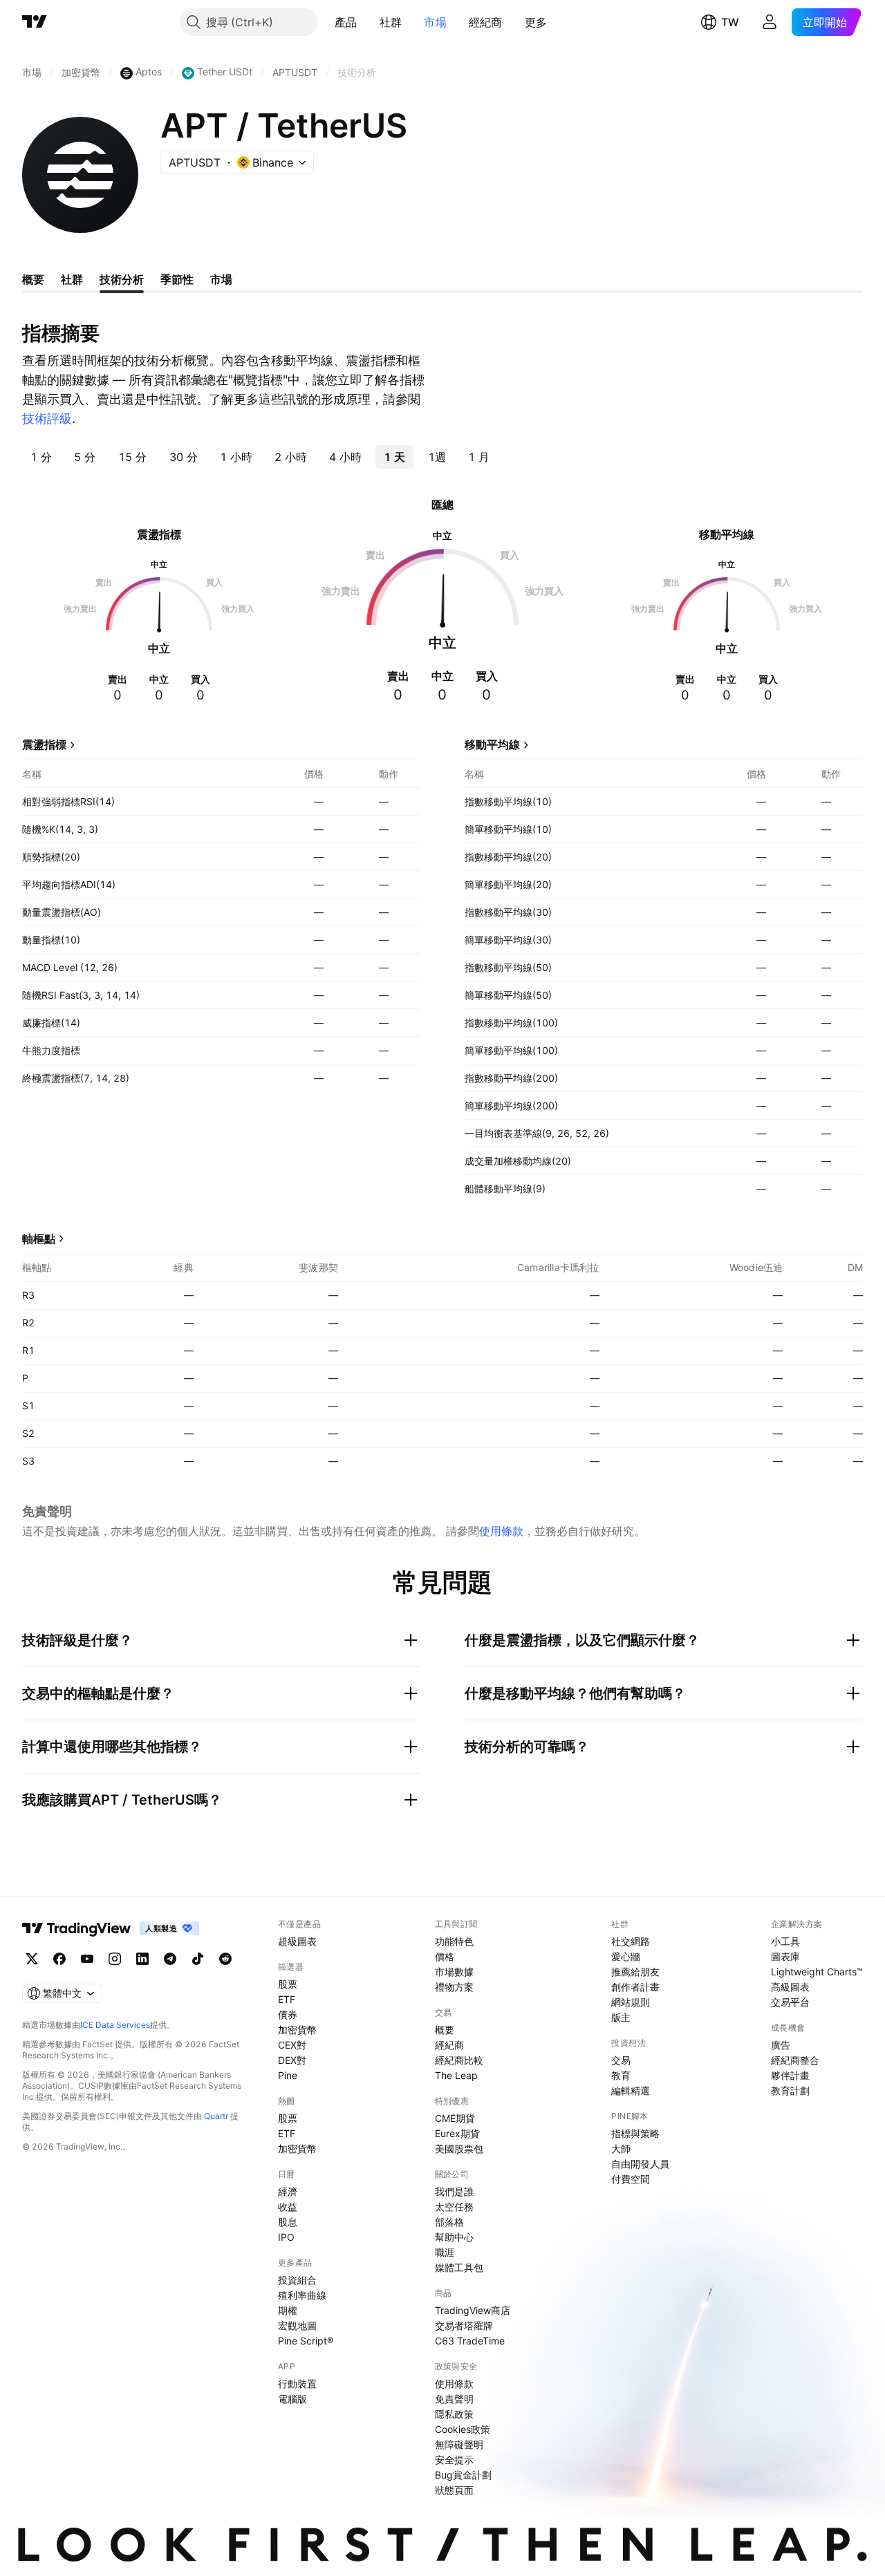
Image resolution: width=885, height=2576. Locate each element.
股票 (288, 1984)
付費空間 (631, 2179)
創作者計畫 (635, 1987)
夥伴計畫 (790, 2075)
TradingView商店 (473, 2310)
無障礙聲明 (459, 2444)
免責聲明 (454, 2399)
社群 (391, 22)
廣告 (781, 2045)
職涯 (445, 2252)
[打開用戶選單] (770, 22)
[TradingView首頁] (35, 22)
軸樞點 (39, 1239)
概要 (445, 2030)
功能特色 (454, 1941)
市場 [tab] (221, 279)
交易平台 (790, 2002)
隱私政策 (454, 2414)
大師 (621, 2149)
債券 (288, 2014)
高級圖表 (790, 1987)
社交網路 (631, 1941)
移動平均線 (492, 744)
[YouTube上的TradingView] (87, 1959)
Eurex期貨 (457, 2133)
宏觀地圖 (297, 2325)
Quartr (216, 2116)
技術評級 (47, 419)
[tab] (41, 457)
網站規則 (631, 2002)
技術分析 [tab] (122, 279)
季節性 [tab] (177, 279)
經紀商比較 (459, 2060)
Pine (288, 2075)
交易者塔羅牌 (464, 2325)
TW (730, 22)
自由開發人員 (640, 2164)
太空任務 (454, 2207)
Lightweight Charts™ (817, 1972)
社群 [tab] (72, 279)
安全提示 (454, 2460)
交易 (621, 2060)
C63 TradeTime (470, 2341)
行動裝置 (297, 2384)
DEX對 (292, 2060)
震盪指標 (44, 744)
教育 (621, 2075)
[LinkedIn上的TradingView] (142, 1959)
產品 (346, 22)
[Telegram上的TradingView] (170, 1959)
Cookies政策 (463, 2429)
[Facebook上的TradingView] (59, 1959)
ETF (287, 1999)
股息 (288, 2222)
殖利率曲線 (302, 2295)
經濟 (288, 2191)
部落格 (449, 2222)
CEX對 (292, 2045)
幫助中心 (454, 2237)
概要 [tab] (33, 279)
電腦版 (292, 2399)
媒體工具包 (459, 2267)
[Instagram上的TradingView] (115, 1959)
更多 (536, 22)
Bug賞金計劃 (463, 2475)
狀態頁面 (454, 2490)
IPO (286, 2237)
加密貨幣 (297, 2030)
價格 (445, 1956)
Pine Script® (306, 2341)
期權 (288, 2310)
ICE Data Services (115, 2025)
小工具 (785, 1941)
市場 (435, 22)
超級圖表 (297, 1941)
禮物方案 (454, 1987)
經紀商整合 (795, 2060)
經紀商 (486, 22)
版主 (621, 2017)
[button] (368, 22)
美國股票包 (459, 2149)
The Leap (456, 2075)
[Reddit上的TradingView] (225, 1959)
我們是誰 (454, 2191)
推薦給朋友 (635, 1972)
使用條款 (501, 1531)
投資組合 (297, 2280)
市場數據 (454, 1972)
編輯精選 (631, 2090)
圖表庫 (785, 1956)
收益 (288, 2207)
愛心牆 (626, 1956)
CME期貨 (455, 2118)
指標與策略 (635, 2133)
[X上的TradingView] (32, 1959)
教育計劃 (790, 2090)
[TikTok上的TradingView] (198, 1959)
